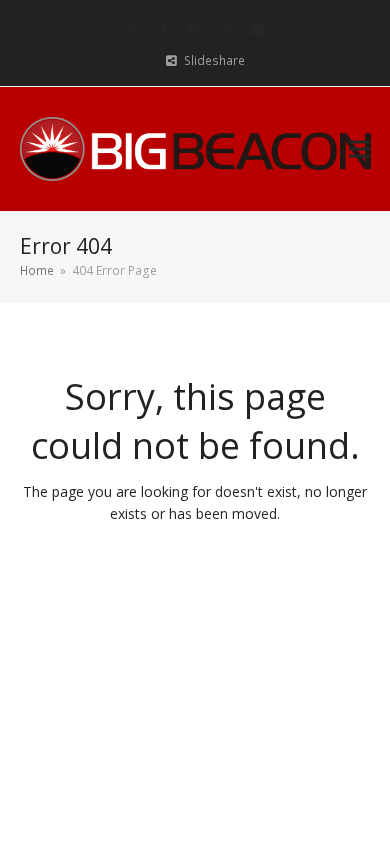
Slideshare (214, 60)
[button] (360, 148)
